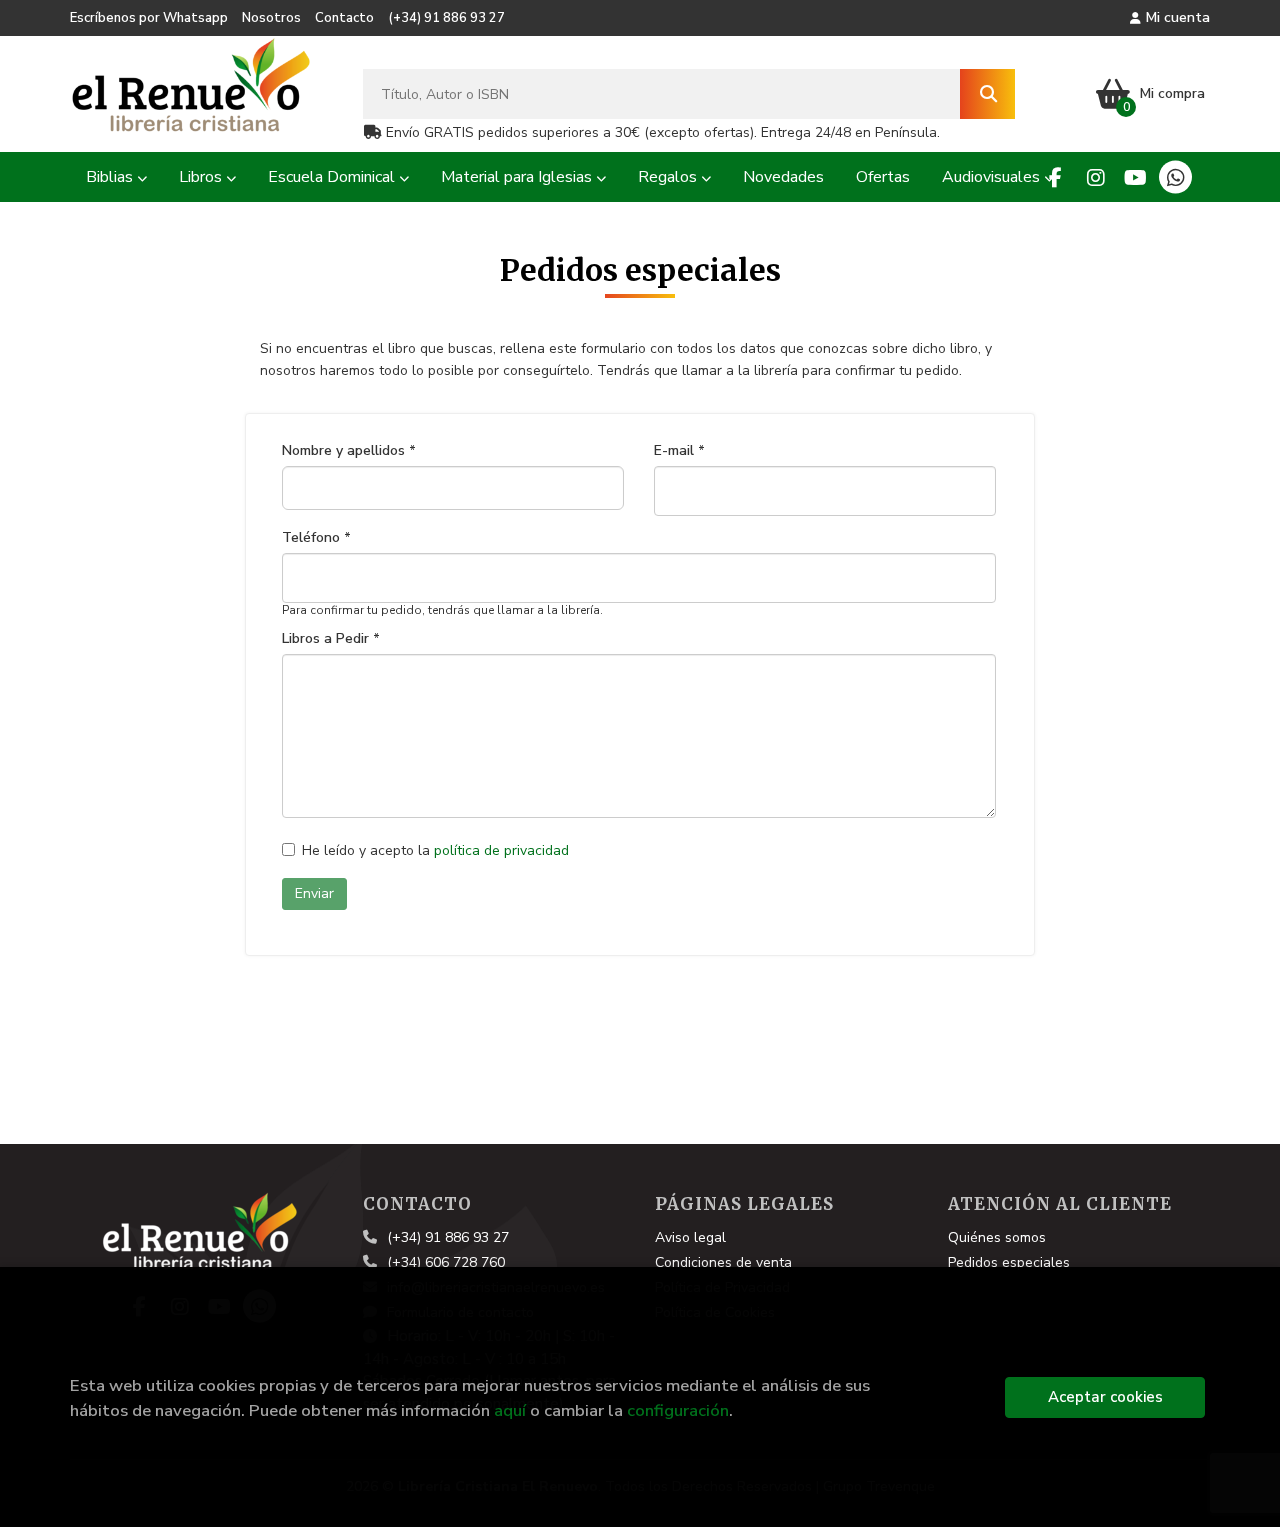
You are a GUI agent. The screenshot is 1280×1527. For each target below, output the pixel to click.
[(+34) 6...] (1175, 177)
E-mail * (679, 451)
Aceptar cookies (1105, 1397)
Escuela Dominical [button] (333, 177)
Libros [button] (202, 177)
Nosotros (271, 18)
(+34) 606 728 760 (446, 1262)
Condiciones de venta (723, 1262)
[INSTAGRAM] (1095, 177)
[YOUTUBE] (1135, 177)
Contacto (344, 18)
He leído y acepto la (435, 851)
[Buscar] (987, 94)
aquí (510, 1410)
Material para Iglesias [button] (518, 177)
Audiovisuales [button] (993, 177)
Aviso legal (690, 1237)
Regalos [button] (669, 177)
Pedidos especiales (1009, 1262)
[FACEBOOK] (1055, 177)
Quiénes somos (997, 1237)
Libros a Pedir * (331, 639)
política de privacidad (501, 850)
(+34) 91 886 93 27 (446, 18)
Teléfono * (316, 538)
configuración (678, 1410)
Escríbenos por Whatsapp (149, 18)
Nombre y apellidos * (349, 451)
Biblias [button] (111, 177)
